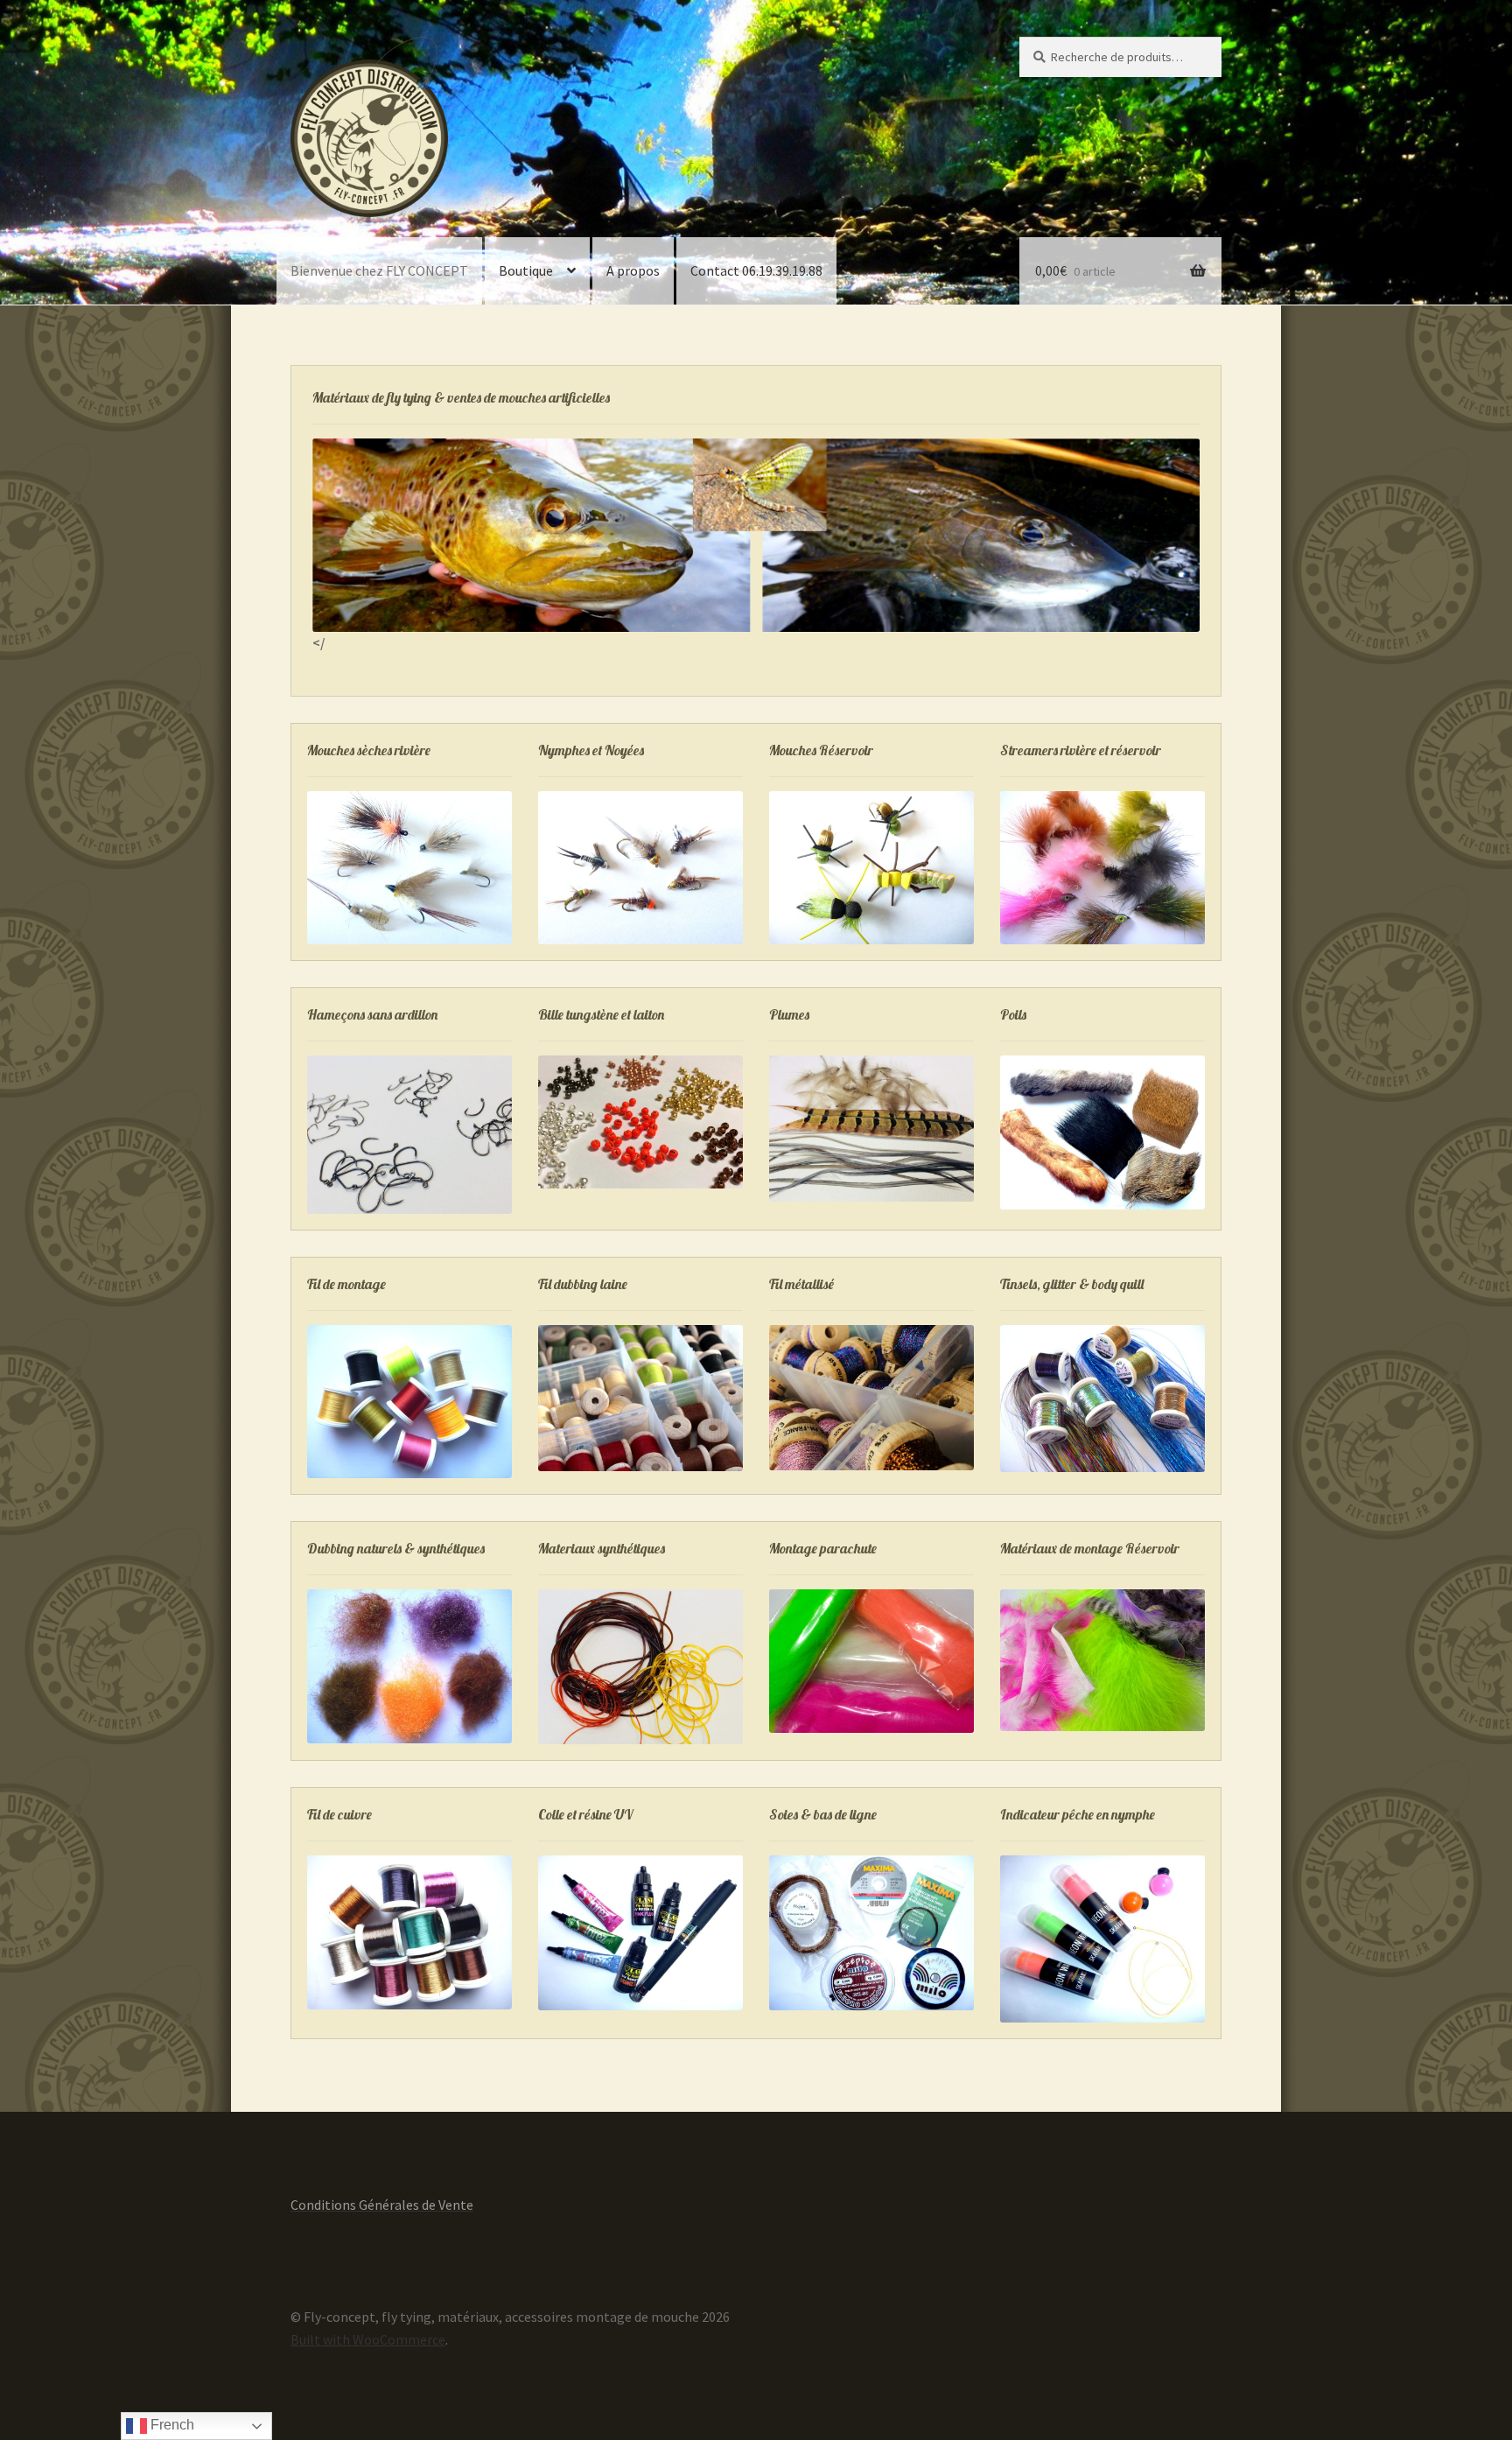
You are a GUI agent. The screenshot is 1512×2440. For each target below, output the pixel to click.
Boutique (526, 270)
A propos (633, 270)
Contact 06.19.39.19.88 (756, 270)
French (171, 2425)
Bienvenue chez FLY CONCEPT (379, 270)
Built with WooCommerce (368, 2339)
